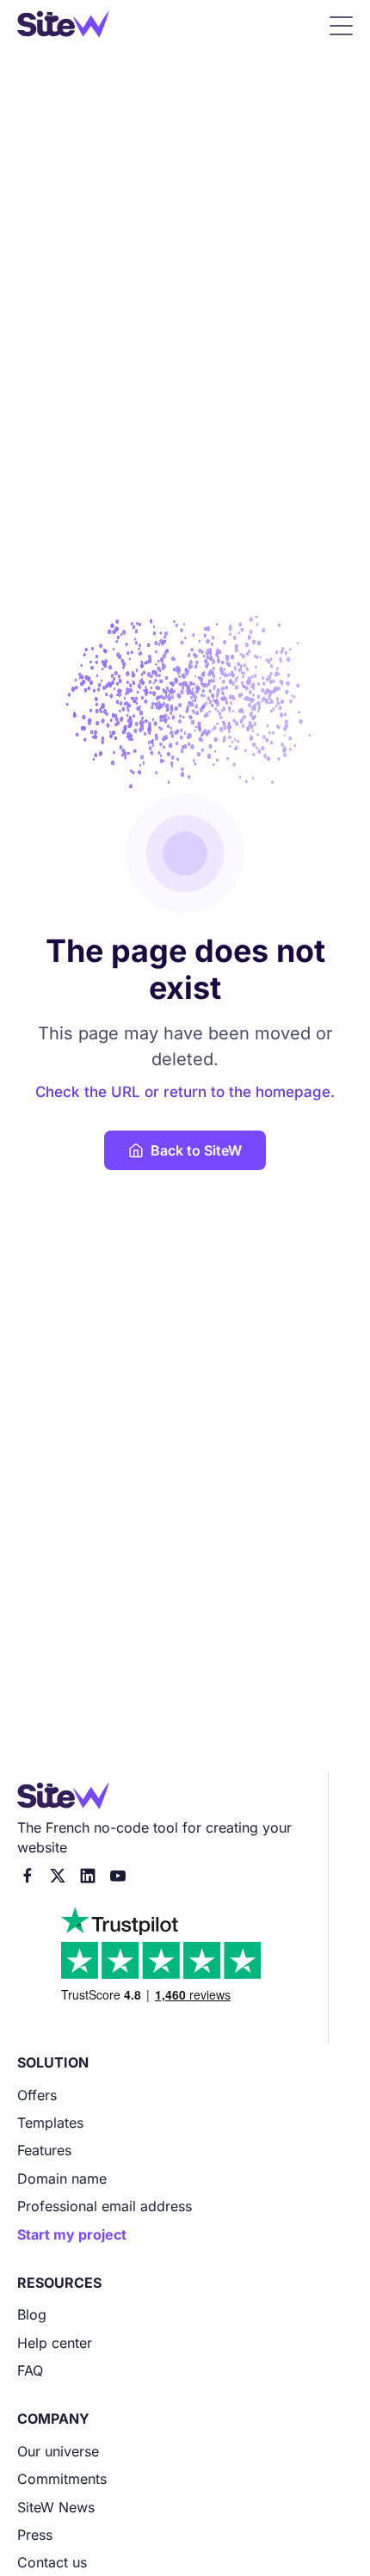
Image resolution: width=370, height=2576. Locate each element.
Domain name (62, 2179)
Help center (55, 2343)
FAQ (30, 2370)
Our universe (58, 2451)
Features (44, 2150)
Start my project (72, 2234)
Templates (50, 2123)
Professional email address (105, 2206)
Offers (37, 2095)
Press (35, 2535)
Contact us (52, 2562)
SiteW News (56, 2507)
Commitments (62, 2479)
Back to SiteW (196, 1150)
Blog (32, 2314)
